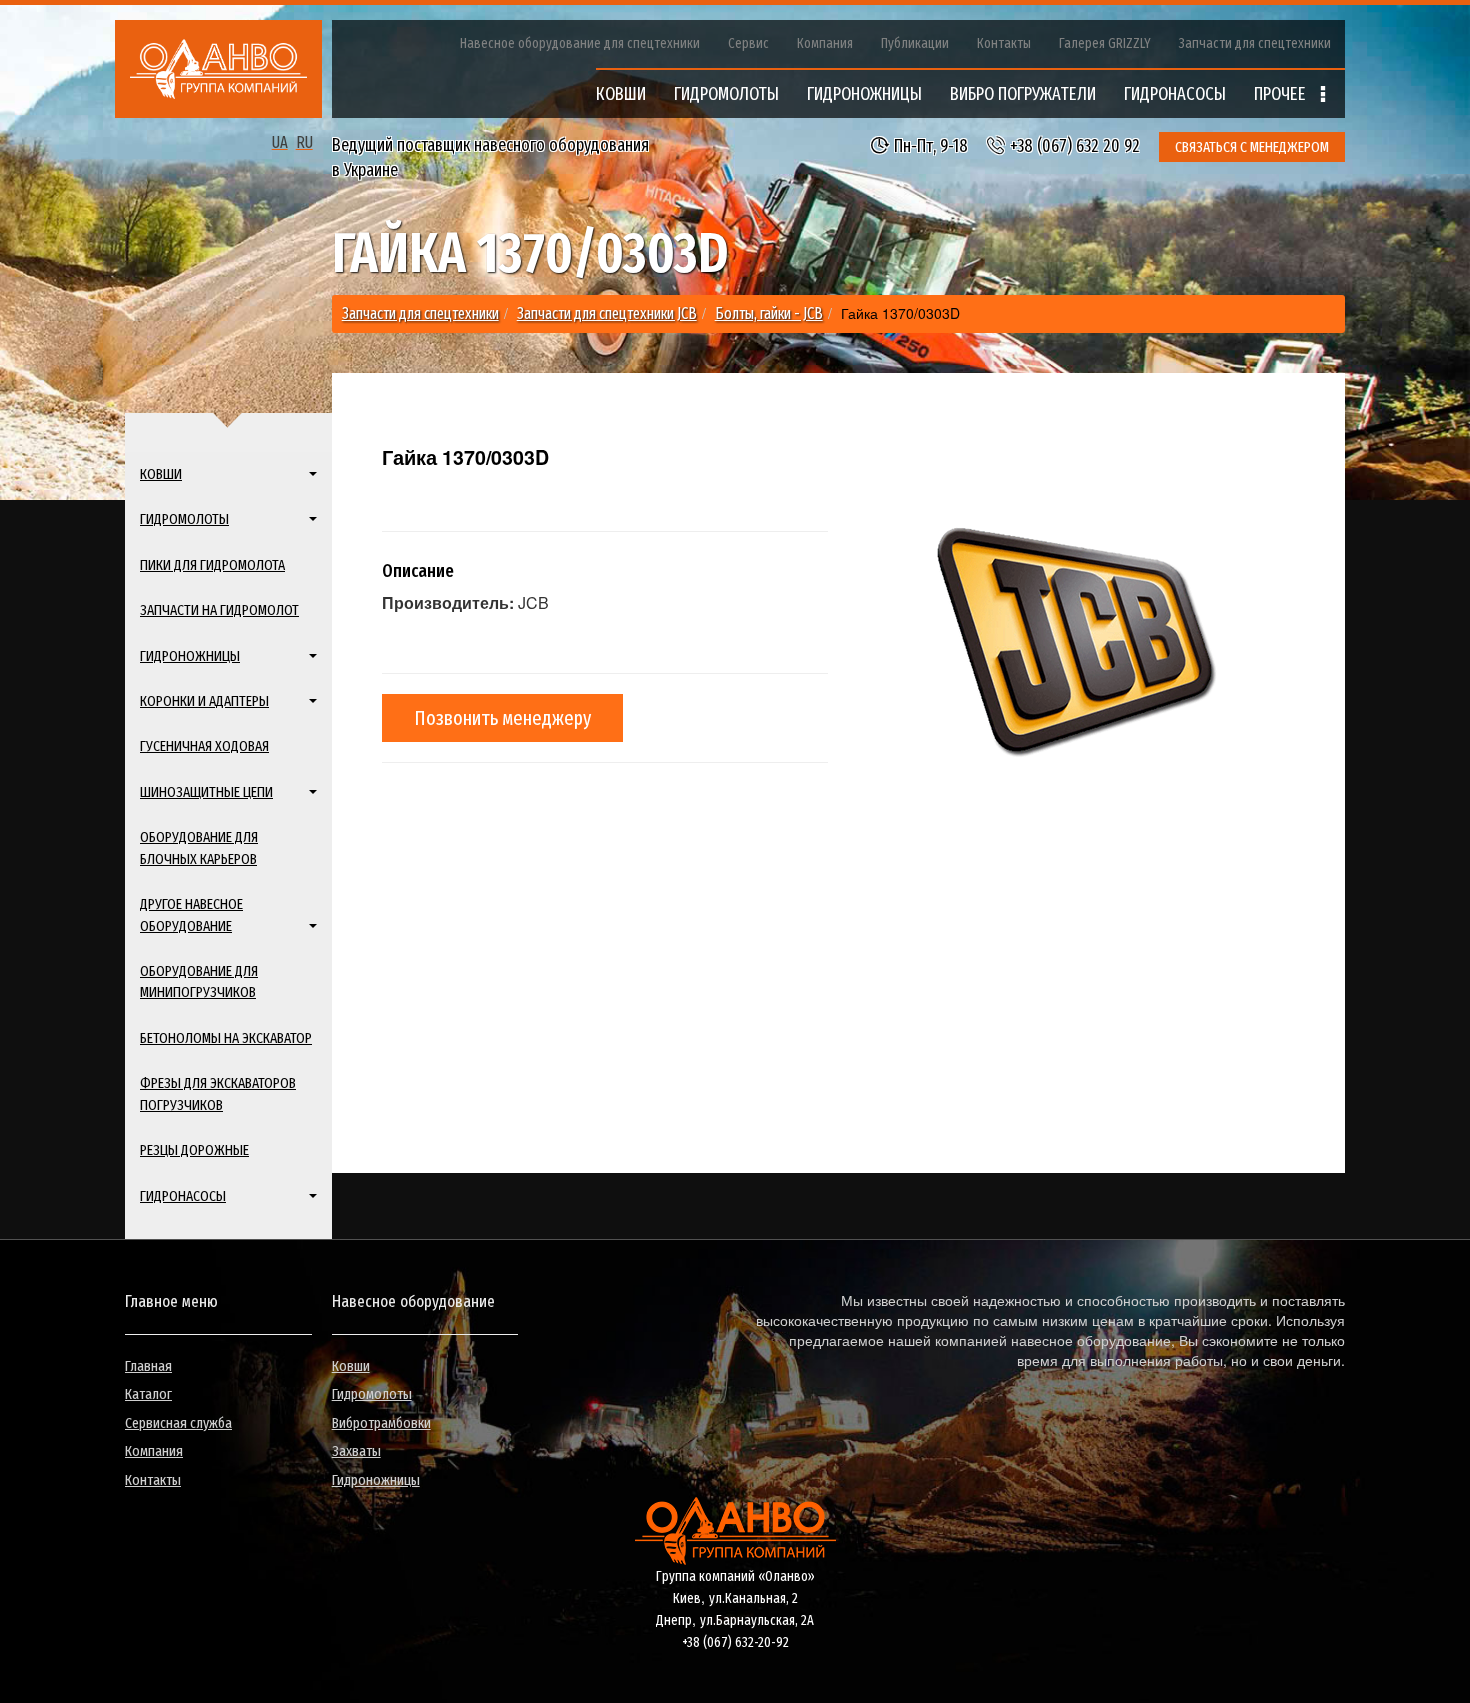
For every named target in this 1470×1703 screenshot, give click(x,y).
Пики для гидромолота (212, 565)
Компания (825, 43)
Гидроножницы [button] (190, 656)
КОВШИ (621, 94)
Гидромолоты (372, 1394)
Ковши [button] (161, 474)
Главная (148, 1366)
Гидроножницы (376, 1480)
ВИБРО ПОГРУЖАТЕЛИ (1023, 94)
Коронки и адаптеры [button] (204, 701)
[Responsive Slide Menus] (218, 69)
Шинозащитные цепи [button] (206, 792)
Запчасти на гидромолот (219, 610)
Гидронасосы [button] (183, 1196)
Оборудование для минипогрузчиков (199, 981)
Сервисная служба (178, 1423)
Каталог (148, 1394)
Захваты (356, 1451)
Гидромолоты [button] (184, 519)
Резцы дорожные (194, 1150)
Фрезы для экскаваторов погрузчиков (218, 1093)
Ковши (351, 1366)
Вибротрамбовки (381, 1423)
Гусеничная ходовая (204, 746)
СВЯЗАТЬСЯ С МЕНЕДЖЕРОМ (1252, 147)
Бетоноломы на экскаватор (226, 1038)
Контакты (1004, 43)
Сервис (748, 43)
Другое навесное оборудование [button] (191, 914)
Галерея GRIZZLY (1105, 43)
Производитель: (448, 603)
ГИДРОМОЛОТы (726, 94)
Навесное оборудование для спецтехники (580, 43)
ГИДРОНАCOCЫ (1175, 94)
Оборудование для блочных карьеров (199, 847)
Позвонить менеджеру (502, 718)
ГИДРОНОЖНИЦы (864, 94)
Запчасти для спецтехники (1255, 43)
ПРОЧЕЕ (1282, 94)
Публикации (915, 43)
